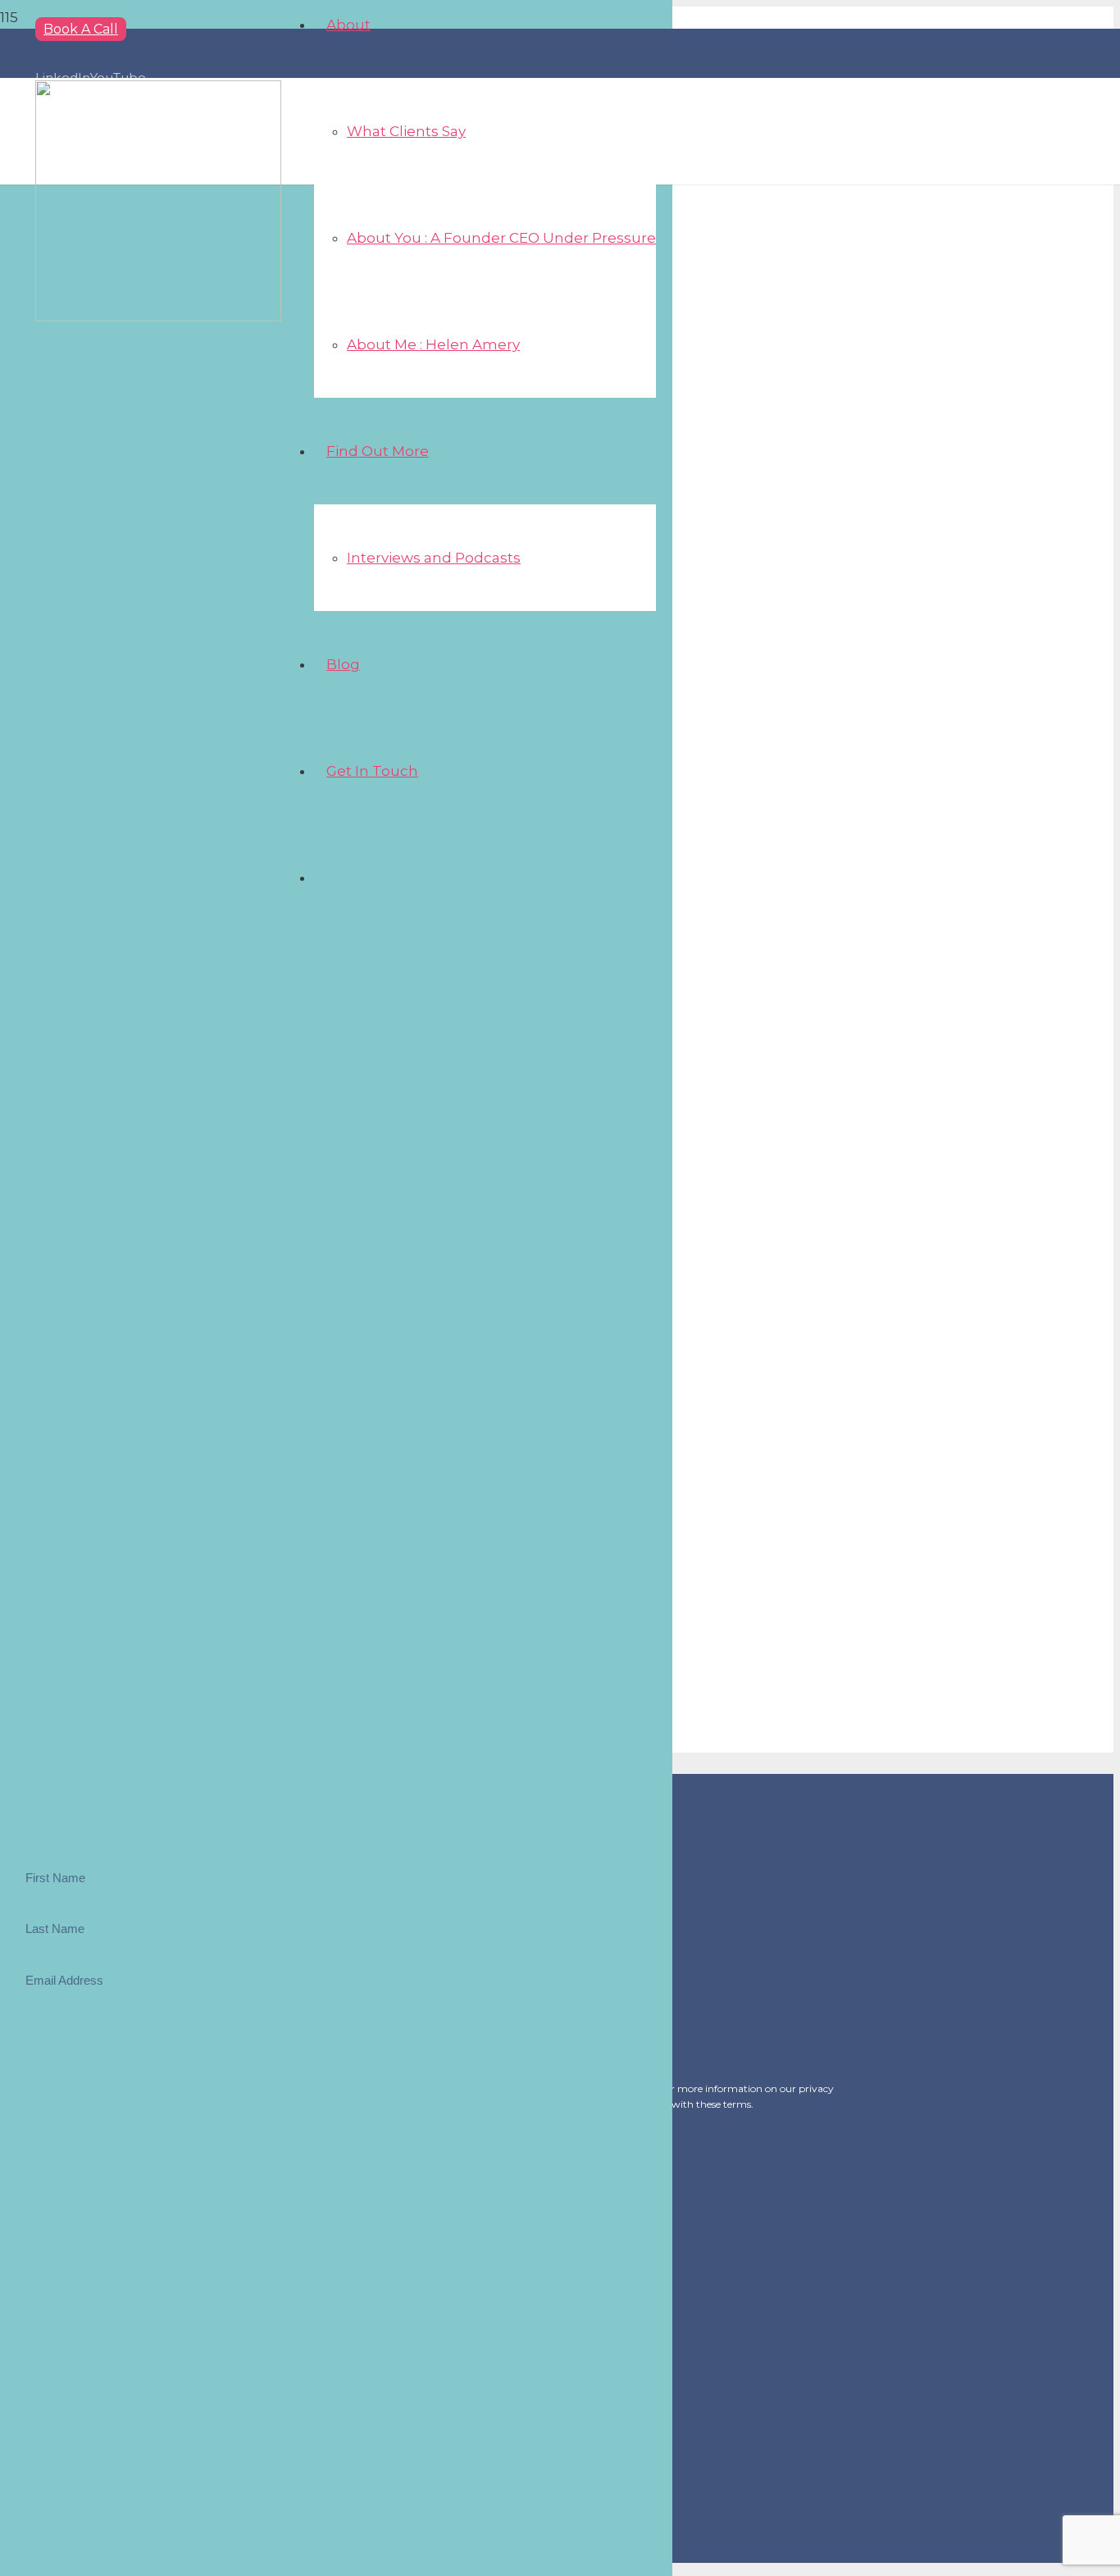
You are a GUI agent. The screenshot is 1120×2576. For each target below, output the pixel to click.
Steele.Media (116, 2551)
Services (63, 2230)
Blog (53, 2274)
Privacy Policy (79, 2296)
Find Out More (81, 2252)
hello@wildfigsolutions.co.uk (87, 2172)
